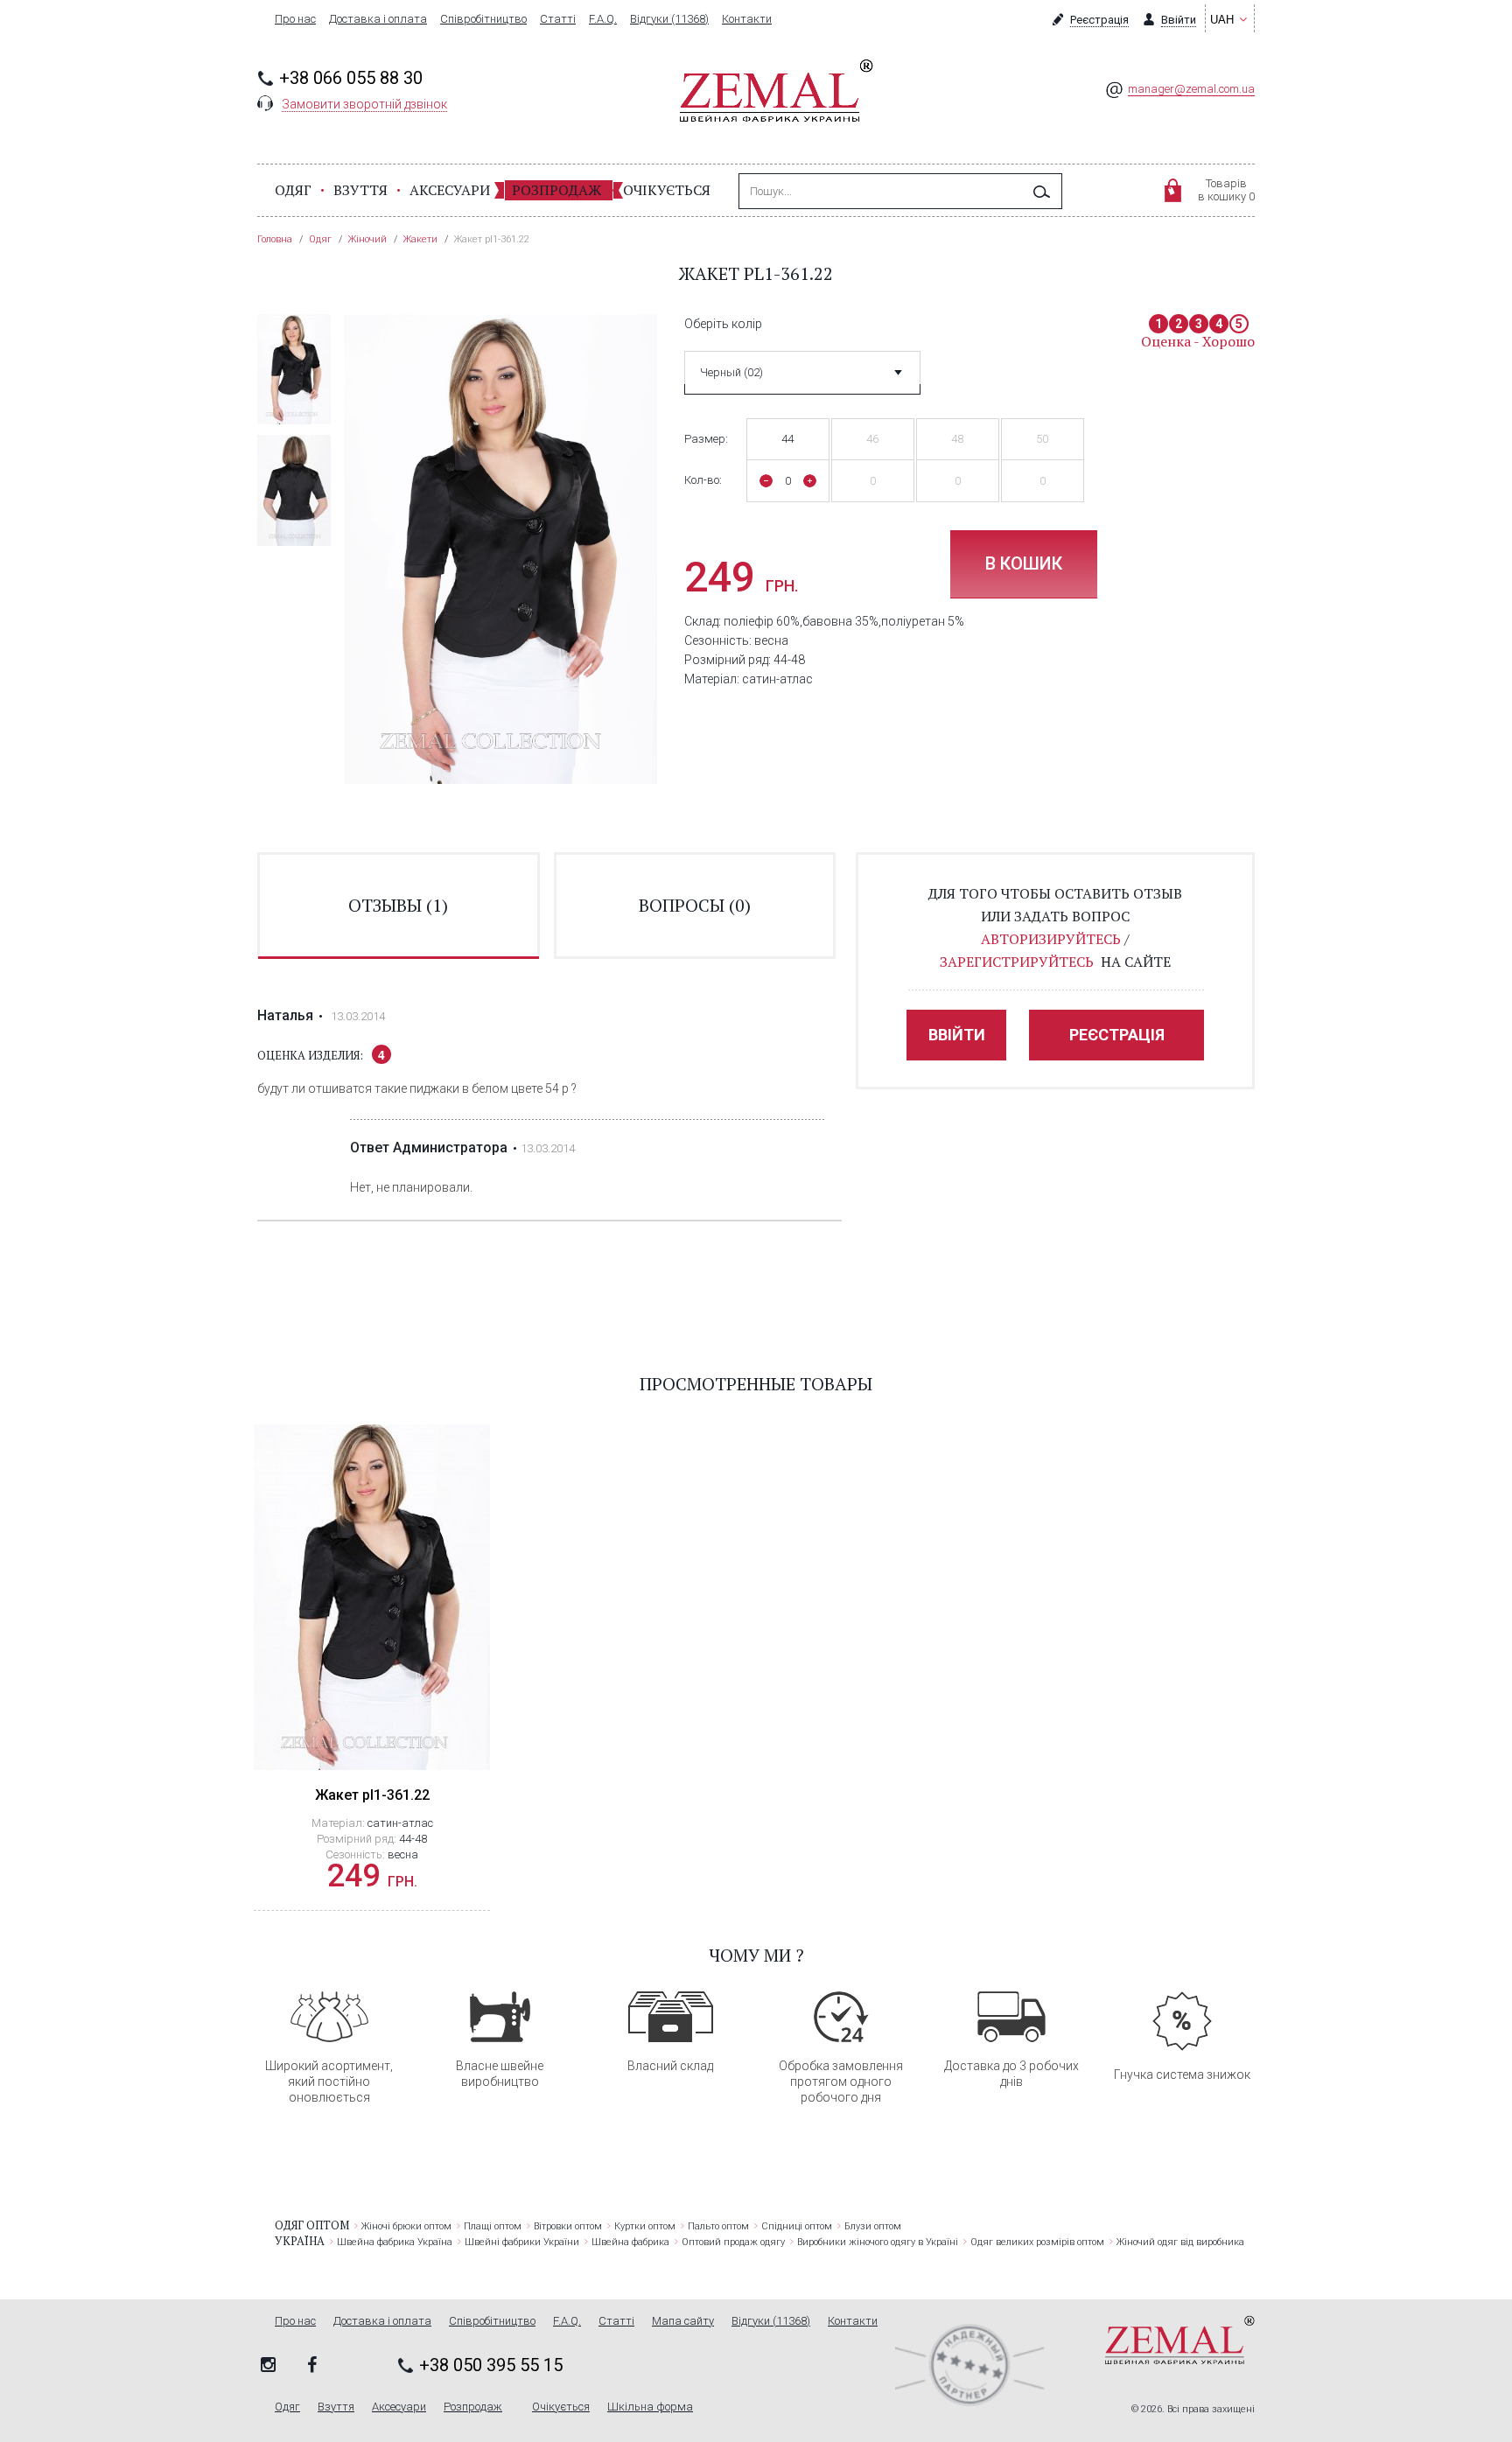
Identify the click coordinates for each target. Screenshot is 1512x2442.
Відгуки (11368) (669, 19)
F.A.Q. (603, 19)
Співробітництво (483, 19)
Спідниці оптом (797, 2226)
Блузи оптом (873, 2226)
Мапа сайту (683, 2321)
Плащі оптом (493, 2226)
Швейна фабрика (630, 2242)
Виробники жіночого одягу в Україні (878, 2242)
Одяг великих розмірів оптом (1037, 2242)
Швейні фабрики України (522, 2242)
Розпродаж (556, 190)
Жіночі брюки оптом (406, 2226)
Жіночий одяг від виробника (1180, 2242)
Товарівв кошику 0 (1226, 190)
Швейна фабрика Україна (395, 2242)
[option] (294, 369)
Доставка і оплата (378, 19)
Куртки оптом (645, 2226)
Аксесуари (450, 190)
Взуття (360, 190)
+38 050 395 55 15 (491, 2365)
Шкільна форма (650, 2407)
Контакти (747, 19)
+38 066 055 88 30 (351, 78)
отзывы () (398, 905)
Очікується (667, 190)
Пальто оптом (718, 2226)
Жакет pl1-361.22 (372, 1795)
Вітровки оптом (568, 2226)
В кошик (1024, 563)
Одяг (293, 190)
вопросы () (695, 905)
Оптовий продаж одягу (733, 2242)
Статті (558, 19)
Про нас (295, 19)
